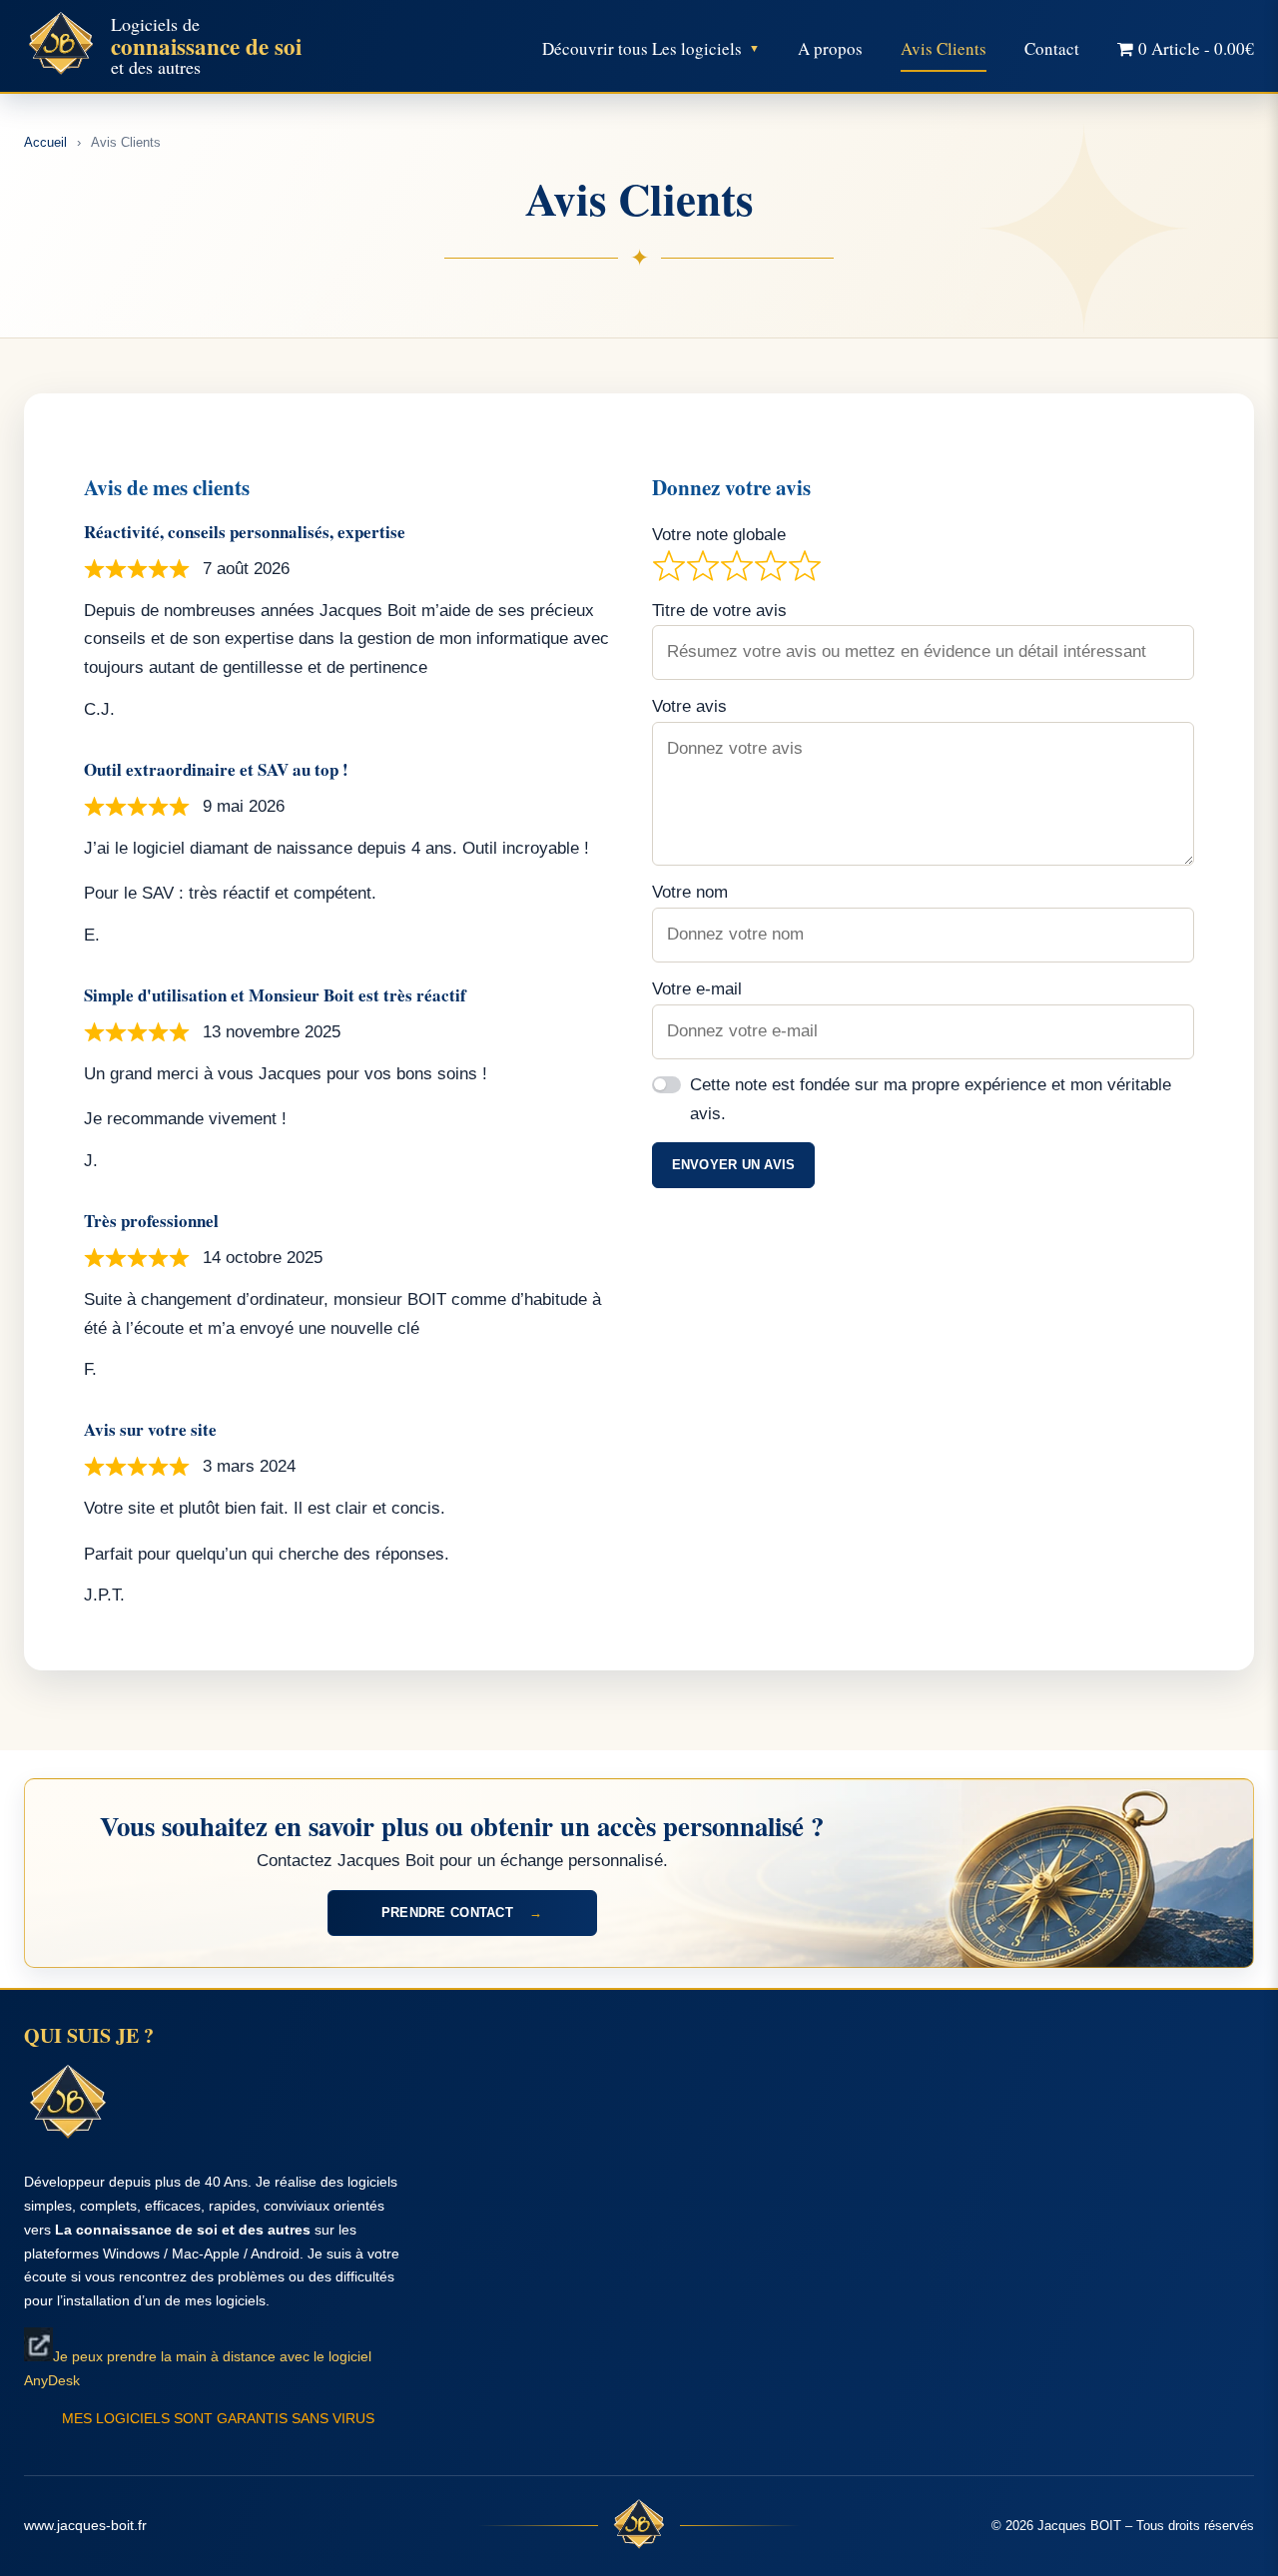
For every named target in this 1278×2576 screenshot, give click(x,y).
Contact (1052, 48)
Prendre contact (462, 1913)
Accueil (45, 142)
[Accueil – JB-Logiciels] (61, 46)
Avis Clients (944, 48)
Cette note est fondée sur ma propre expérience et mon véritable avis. (931, 1099)
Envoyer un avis (734, 1165)
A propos (830, 48)
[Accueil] (639, 2526)
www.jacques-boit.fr (85, 2525)
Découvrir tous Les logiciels (642, 48)
